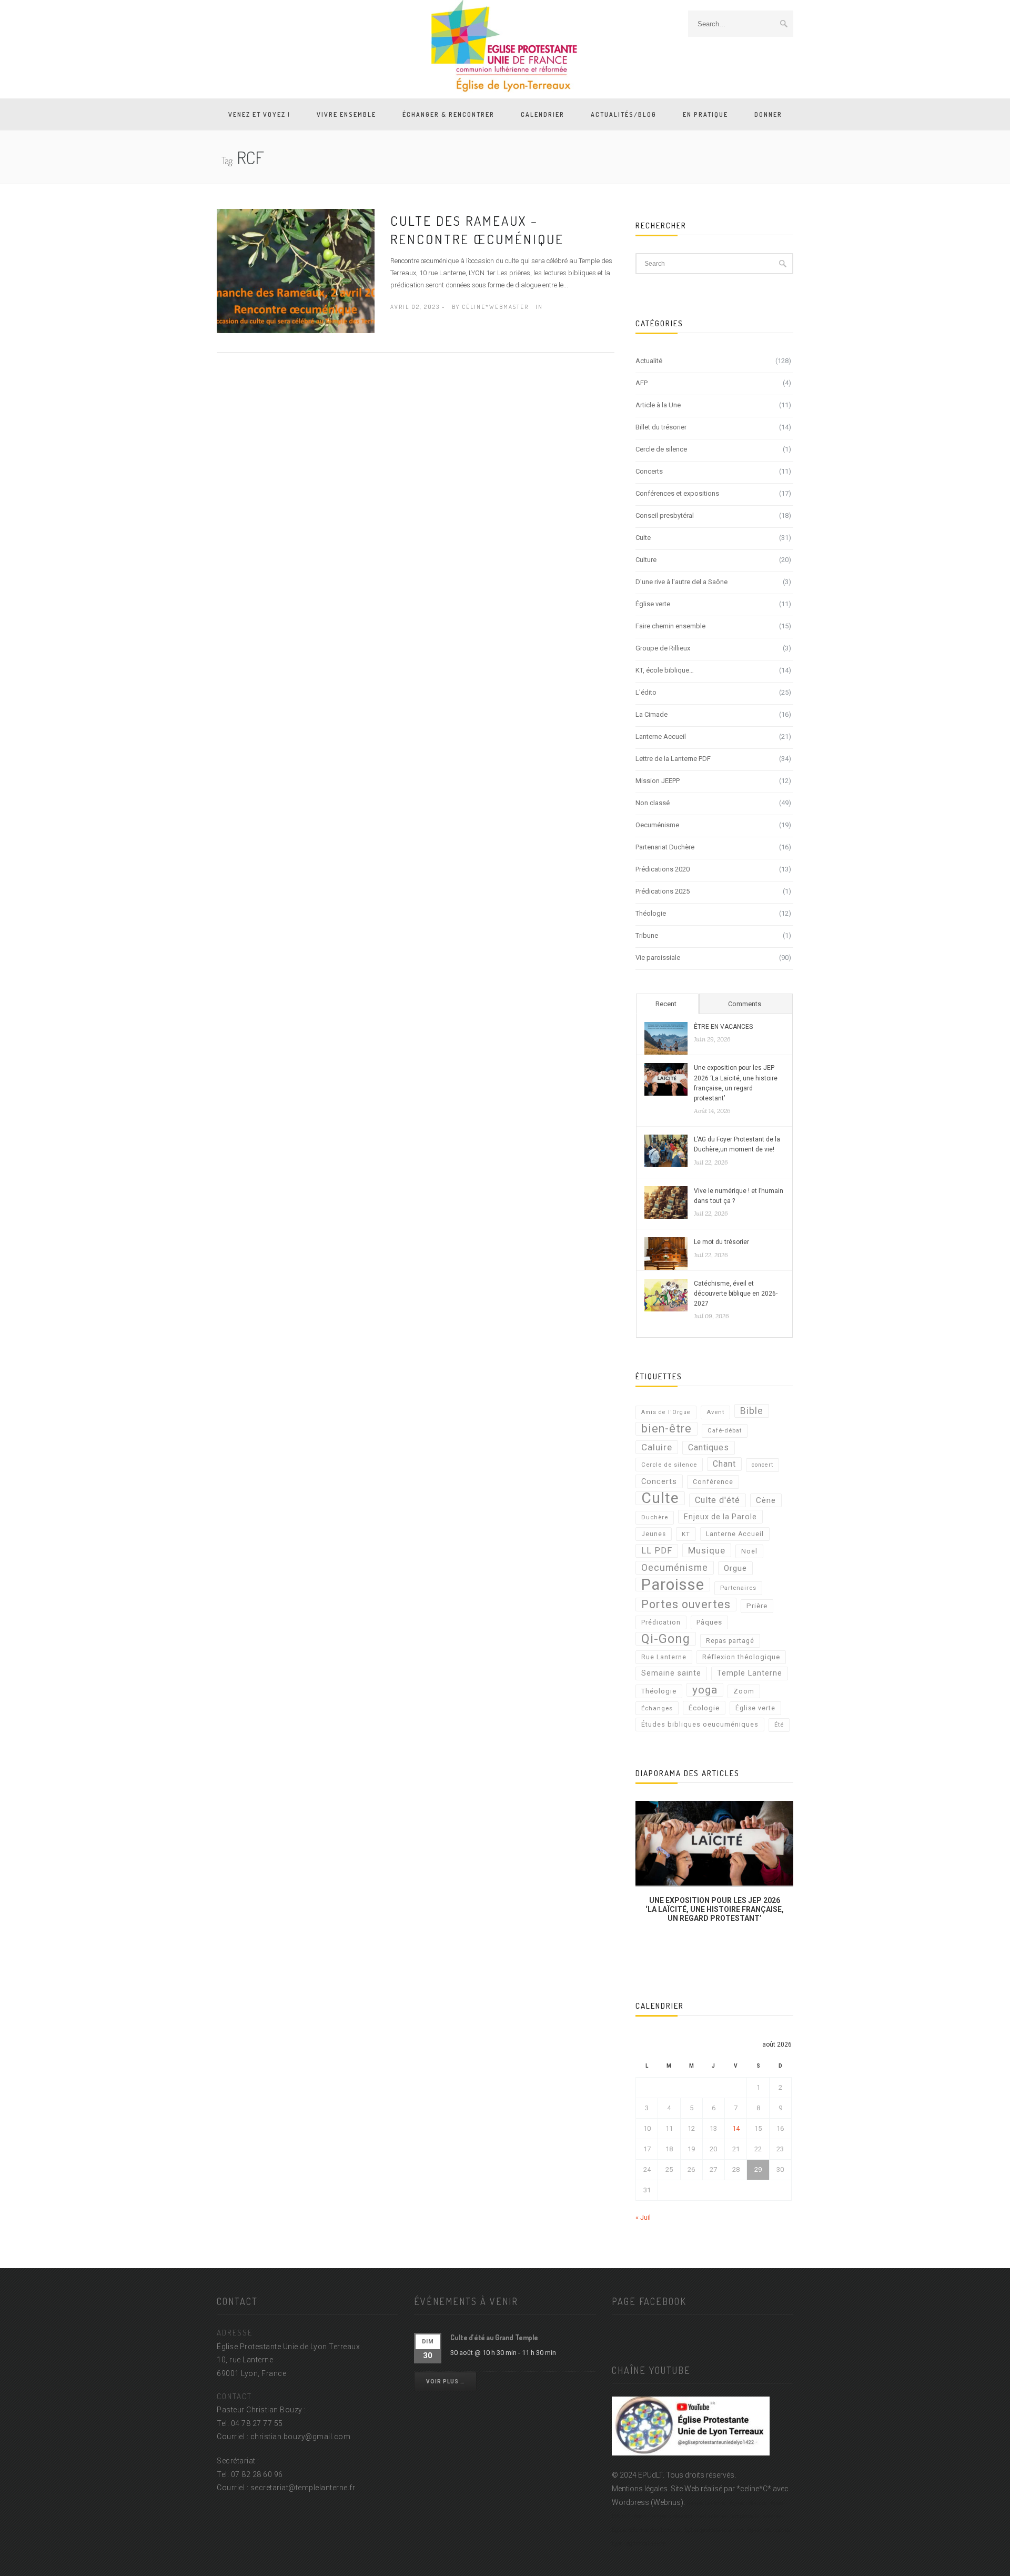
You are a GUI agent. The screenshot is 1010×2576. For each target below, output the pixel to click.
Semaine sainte (671, 1673)
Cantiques (709, 1447)
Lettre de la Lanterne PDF (673, 759)
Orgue (735, 1568)
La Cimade (652, 714)
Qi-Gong (666, 1639)
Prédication (661, 1622)
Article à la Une (658, 405)
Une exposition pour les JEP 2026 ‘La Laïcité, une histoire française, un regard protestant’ (736, 1083)
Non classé (653, 803)
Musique (707, 1550)
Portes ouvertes (686, 1604)
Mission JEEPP (658, 781)
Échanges (657, 1708)
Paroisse (673, 1585)
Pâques (709, 1622)
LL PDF (657, 1551)
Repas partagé (730, 1641)
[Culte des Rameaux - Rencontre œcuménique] (296, 270)
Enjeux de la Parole (720, 1517)
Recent (666, 1004)
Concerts (649, 471)
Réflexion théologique (741, 1657)
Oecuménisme (657, 825)
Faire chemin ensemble (670, 626)
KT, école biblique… (665, 670)
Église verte (653, 604)
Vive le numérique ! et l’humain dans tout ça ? (739, 1196)
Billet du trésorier (661, 427)
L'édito (646, 692)
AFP (642, 383)
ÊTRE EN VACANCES (723, 1027)
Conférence (713, 1482)
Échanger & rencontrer (448, 114)
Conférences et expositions (677, 493)
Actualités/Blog (624, 114)
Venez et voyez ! (259, 114)
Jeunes (654, 1534)
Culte (643, 538)
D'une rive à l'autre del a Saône (681, 582)
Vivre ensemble (346, 114)
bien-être (666, 1429)
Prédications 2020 (663, 869)
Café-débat (725, 1431)
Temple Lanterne (750, 1673)
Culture (646, 560)
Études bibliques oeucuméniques (700, 1724)
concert (762, 1465)
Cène (766, 1500)
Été (779, 1725)
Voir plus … (445, 2382)
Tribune (647, 935)
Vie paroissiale (658, 958)
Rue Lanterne (664, 1657)
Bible (752, 1411)
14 (736, 2128)
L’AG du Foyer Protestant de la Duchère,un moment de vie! (737, 1144)
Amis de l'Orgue (666, 1412)
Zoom (744, 1691)
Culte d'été (718, 1500)
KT (686, 1534)
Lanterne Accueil (661, 736)
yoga (705, 1690)
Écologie (704, 1708)
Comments (745, 1004)
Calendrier (543, 114)
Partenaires (738, 1588)
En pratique (705, 114)
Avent (715, 1412)
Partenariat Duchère (665, 847)
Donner (768, 114)
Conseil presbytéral (665, 515)
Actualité (649, 361)
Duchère (655, 1517)
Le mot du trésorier (721, 1242)
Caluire (657, 1447)
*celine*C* (754, 2489)
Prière (757, 1606)
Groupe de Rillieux (663, 648)
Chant (724, 1464)
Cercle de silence (661, 449)
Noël (749, 1551)
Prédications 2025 (663, 891)
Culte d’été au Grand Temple (494, 2337)
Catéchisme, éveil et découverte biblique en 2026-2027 (736, 1294)
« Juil (643, 2217)
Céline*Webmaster (495, 307)
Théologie (651, 913)
